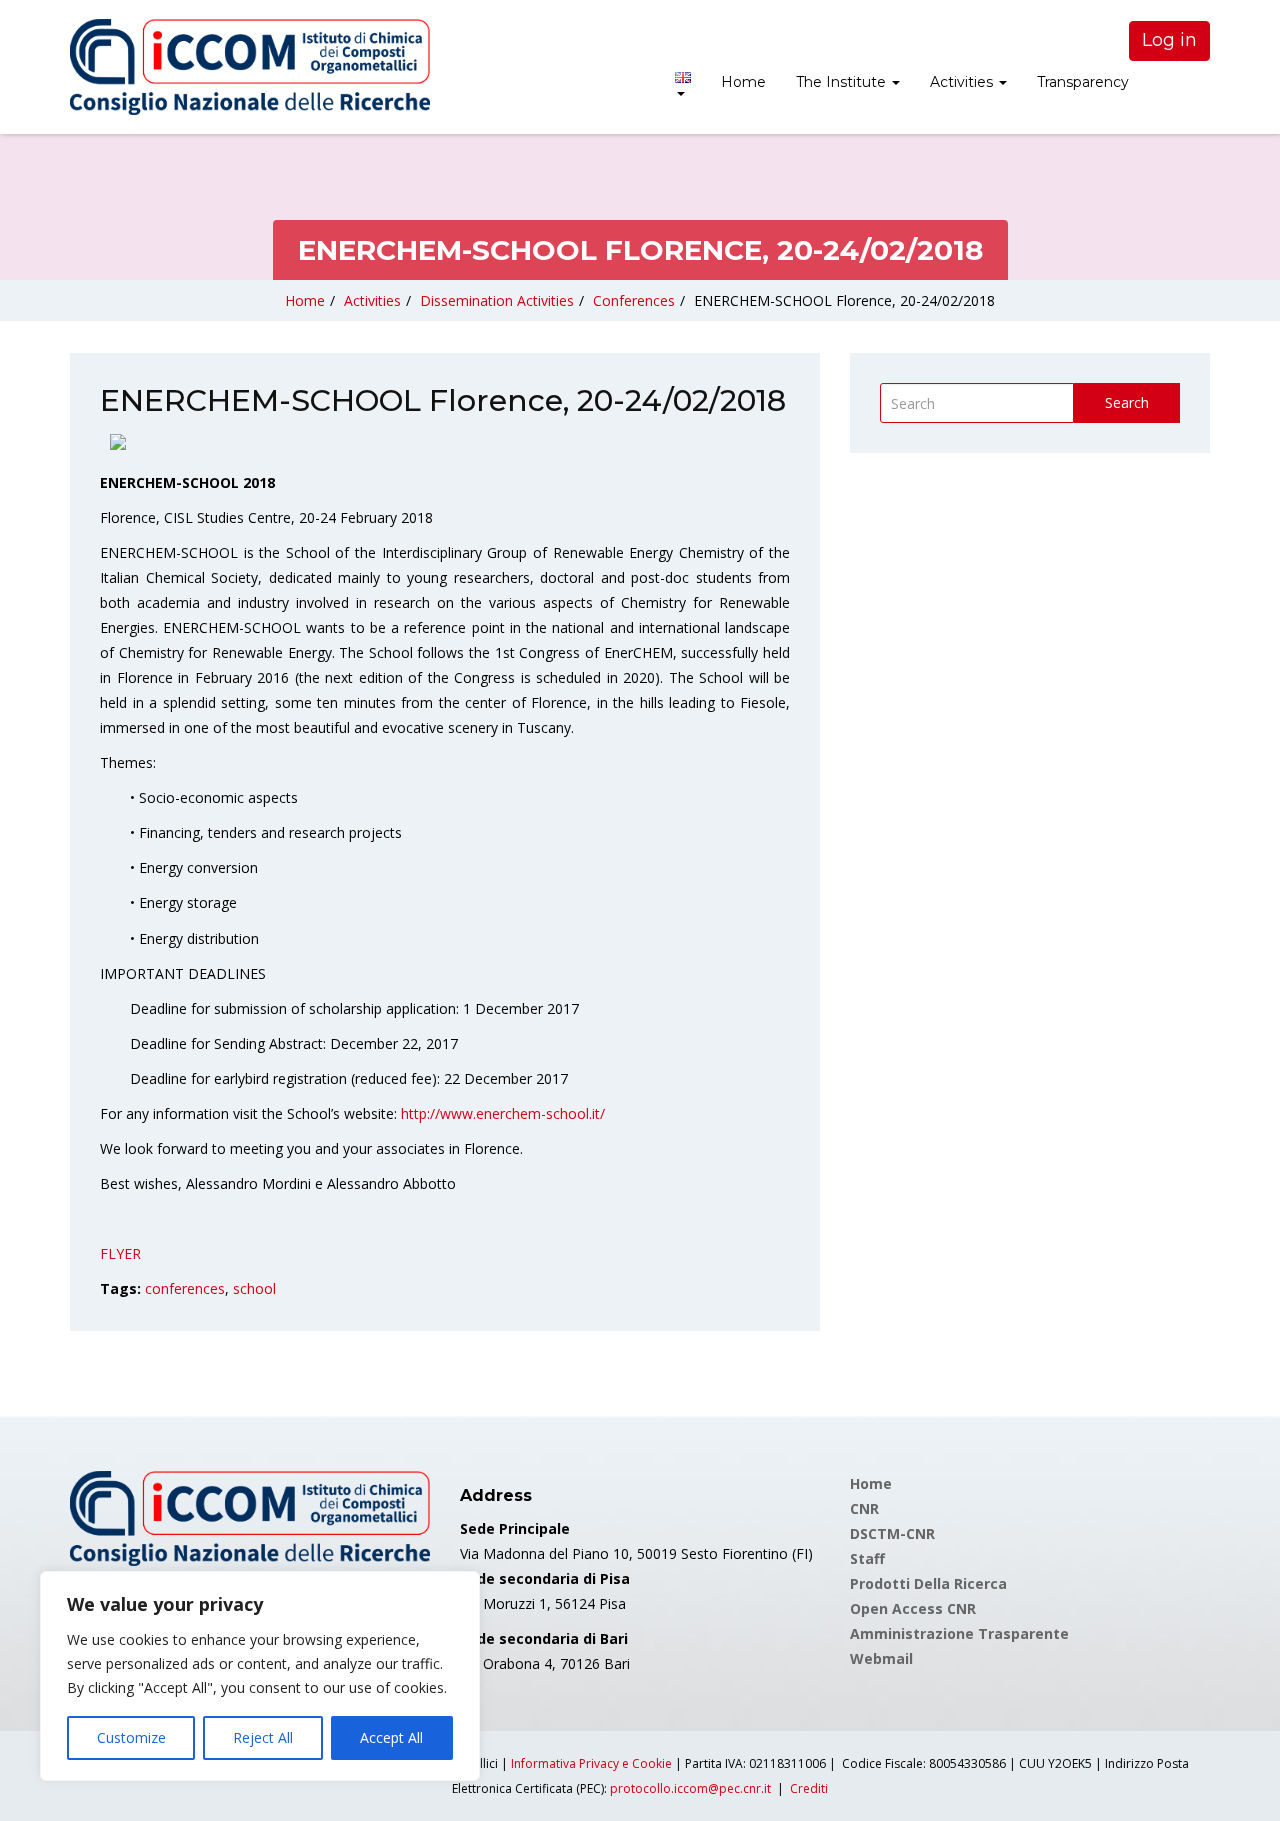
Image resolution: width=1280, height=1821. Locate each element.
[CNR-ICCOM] (250, 67)
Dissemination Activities (497, 300)
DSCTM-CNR (892, 1533)
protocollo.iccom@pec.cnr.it (690, 1788)
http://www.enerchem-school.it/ (503, 1113)
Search (1127, 402)
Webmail (881, 1658)
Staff (867, 1558)
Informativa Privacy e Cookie (591, 1763)
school (254, 1288)
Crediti (809, 1788)
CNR (864, 1508)
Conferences (634, 300)
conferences (185, 1288)
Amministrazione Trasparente (959, 1633)
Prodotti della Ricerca (928, 1583)
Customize (131, 1737)
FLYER (120, 1253)
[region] (260, 1676)
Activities (963, 82)
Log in (1169, 40)
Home (743, 82)
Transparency (1083, 82)
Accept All (391, 1737)
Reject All (263, 1737)
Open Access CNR (913, 1608)
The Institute (843, 82)
